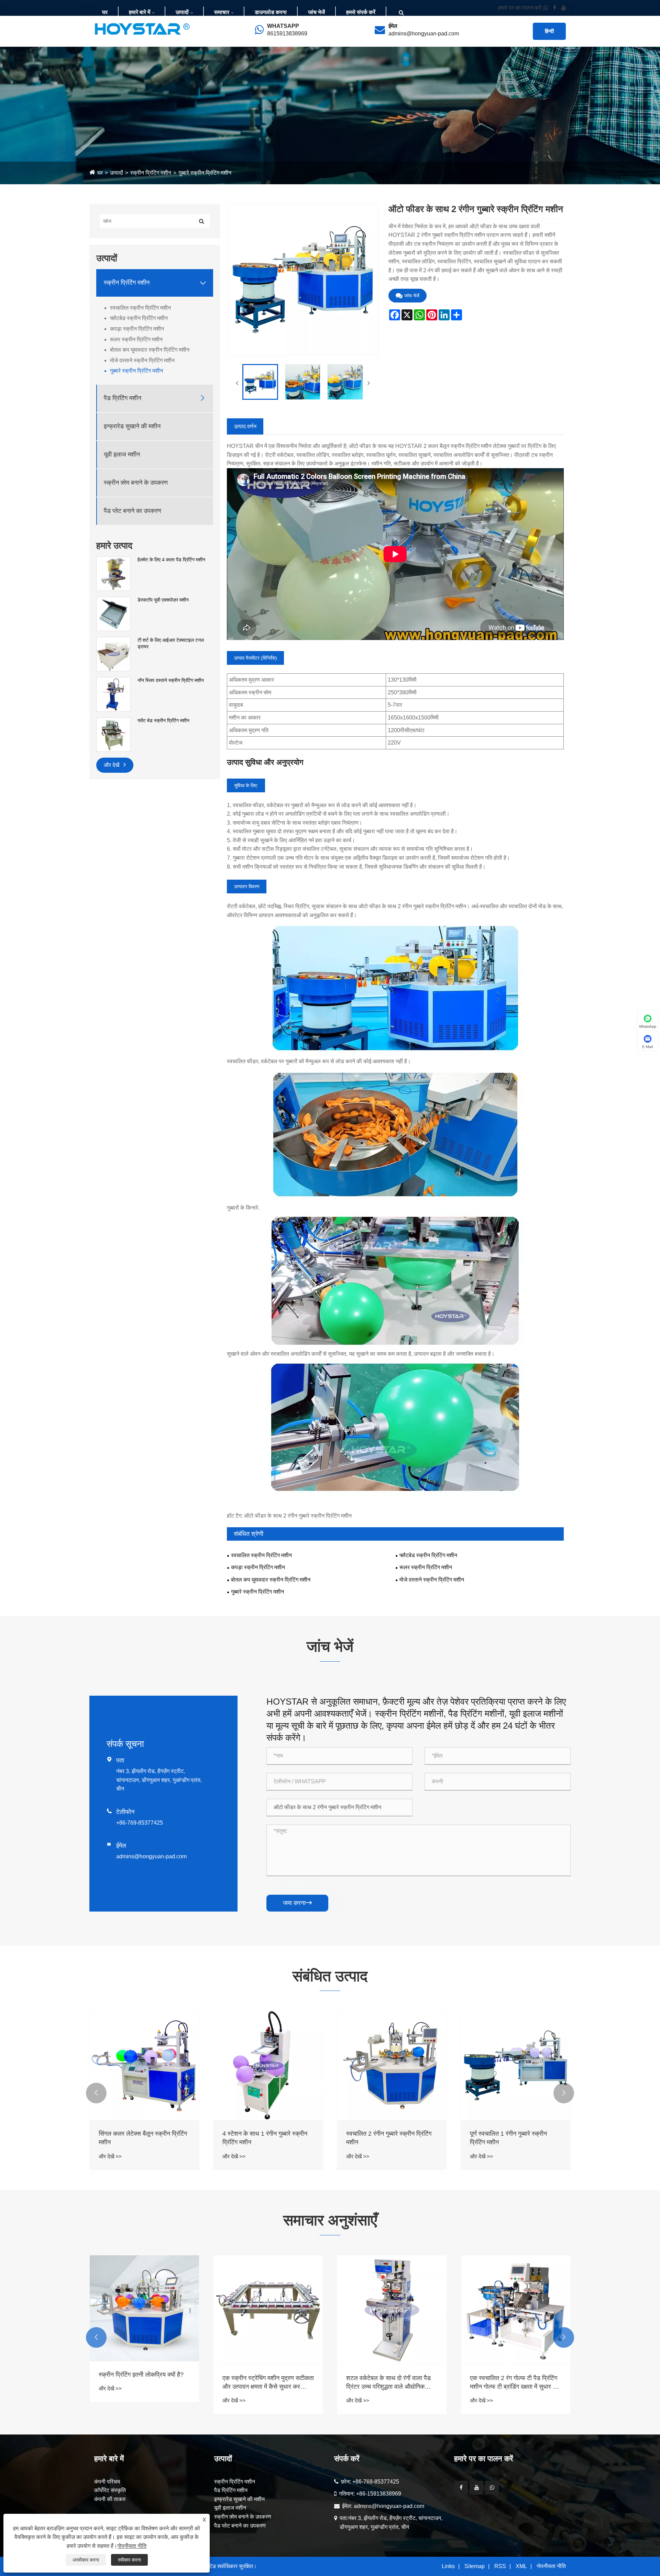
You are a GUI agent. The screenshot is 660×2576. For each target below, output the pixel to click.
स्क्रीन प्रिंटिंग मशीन (151, 173)
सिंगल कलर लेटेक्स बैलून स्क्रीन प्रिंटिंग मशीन (143, 2138)
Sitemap (475, 2566)
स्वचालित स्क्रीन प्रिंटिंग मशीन (140, 308)
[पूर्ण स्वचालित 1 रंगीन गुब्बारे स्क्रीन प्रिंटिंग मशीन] (516, 2066)
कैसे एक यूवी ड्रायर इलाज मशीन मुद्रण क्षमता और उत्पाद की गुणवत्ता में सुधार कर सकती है (514, 2383)
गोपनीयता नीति (551, 2566)
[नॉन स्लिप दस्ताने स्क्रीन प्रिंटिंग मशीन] (113, 694)
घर (105, 12)
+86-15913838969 (379, 2494)
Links (448, 2566)
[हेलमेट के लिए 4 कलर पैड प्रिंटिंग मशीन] (113, 573)
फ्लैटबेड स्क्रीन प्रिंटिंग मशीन (139, 318)
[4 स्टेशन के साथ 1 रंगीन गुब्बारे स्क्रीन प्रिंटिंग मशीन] (268, 2066)
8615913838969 (287, 34)
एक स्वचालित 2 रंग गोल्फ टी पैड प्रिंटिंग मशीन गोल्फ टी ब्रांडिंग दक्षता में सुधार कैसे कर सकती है (392, 2383)
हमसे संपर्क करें (361, 12)
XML (521, 2566)
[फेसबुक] (461, 2488)
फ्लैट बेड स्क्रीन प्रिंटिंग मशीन (163, 720)
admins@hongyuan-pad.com (424, 34)
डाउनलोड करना (271, 12)
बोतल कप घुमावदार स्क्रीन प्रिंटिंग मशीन (150, 350)
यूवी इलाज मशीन (122, 454)
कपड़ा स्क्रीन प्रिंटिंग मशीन (137, 329)
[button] (96, 2093)
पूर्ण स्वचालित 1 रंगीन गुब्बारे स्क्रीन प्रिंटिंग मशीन (508, 2138)
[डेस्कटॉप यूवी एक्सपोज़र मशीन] (113, 613)
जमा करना (297, 1903)
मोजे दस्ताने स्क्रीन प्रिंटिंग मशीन (142, 360)
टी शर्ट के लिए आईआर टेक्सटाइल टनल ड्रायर (171, 643)
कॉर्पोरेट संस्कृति (110, 2490)
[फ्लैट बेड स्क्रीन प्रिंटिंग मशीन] (113, 734)
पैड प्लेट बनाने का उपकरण (133, 511)
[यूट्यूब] (476, 2488)
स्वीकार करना (129, 2560)
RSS (500, 2566)
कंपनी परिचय (107, 2482)
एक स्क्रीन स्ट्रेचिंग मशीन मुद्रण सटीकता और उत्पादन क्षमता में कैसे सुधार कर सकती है (144, 2383)
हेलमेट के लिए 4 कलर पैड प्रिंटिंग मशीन (171, 560)
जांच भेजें (316, 12)
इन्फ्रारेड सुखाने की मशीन (132, 426)
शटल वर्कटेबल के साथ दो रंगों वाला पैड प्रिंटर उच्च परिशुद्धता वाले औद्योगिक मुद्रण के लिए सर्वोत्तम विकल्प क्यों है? (265, 2383)
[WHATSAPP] (492, 2488)
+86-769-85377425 (140, 1823)
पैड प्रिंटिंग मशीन (123, 398)
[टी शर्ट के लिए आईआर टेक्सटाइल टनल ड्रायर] (113, 653)
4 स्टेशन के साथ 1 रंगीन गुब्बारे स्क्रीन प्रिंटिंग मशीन (265, 2138)
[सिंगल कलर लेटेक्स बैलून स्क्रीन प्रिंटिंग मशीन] (144, 2066)
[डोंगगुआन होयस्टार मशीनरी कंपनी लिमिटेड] (142, 29)
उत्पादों (182, 12)
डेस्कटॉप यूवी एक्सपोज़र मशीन (163, 600)
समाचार (222, 12)
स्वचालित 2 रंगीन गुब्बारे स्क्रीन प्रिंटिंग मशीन (389, 2138)
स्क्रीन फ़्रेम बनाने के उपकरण (136, 483)
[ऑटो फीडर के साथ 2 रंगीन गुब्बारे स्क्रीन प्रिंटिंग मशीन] (260, 382)
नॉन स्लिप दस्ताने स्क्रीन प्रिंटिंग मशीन (171, 680)
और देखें (112, 765)
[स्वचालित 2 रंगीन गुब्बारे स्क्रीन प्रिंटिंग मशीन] (392, 2066)
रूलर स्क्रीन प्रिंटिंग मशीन (136, 339)
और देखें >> (110, 2156)
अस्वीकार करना (86, 2560)
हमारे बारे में (140, 12)
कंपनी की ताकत (110, 2499)
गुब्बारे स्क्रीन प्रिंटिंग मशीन (205, 173)
